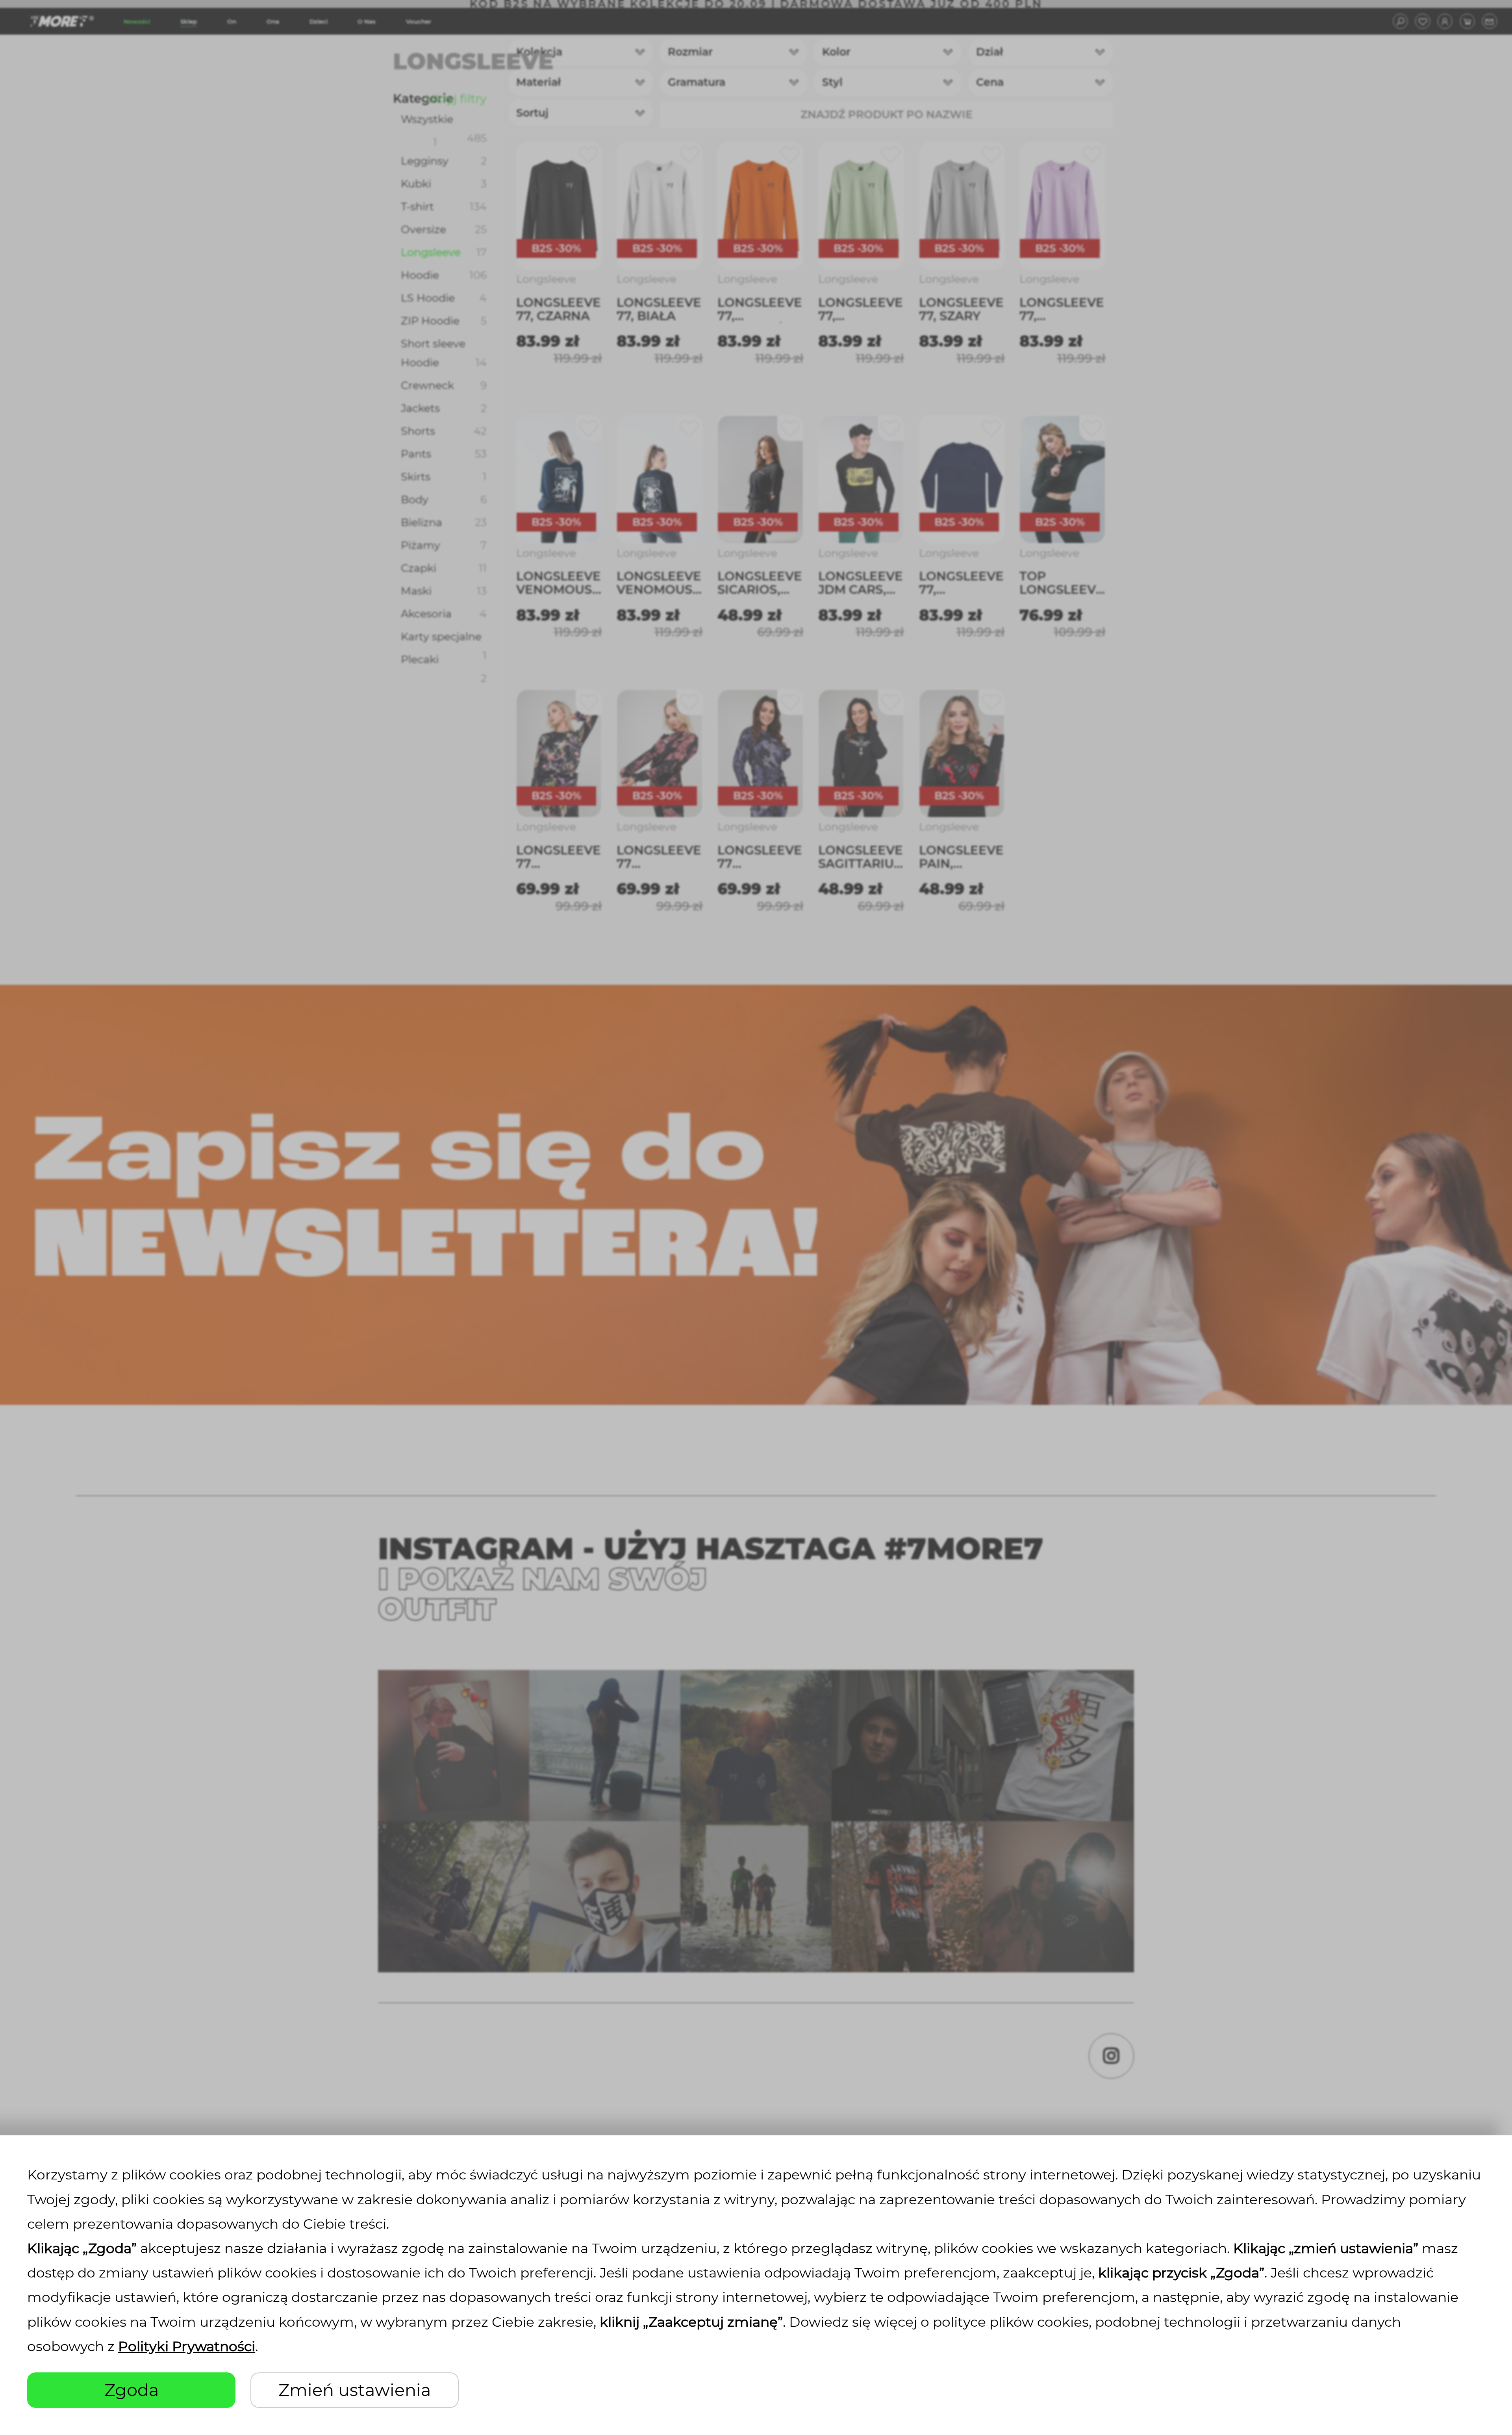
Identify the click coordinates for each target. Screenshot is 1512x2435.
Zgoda (132, 2390)
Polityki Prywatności (187, 2346)
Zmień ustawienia (355, 2390)
